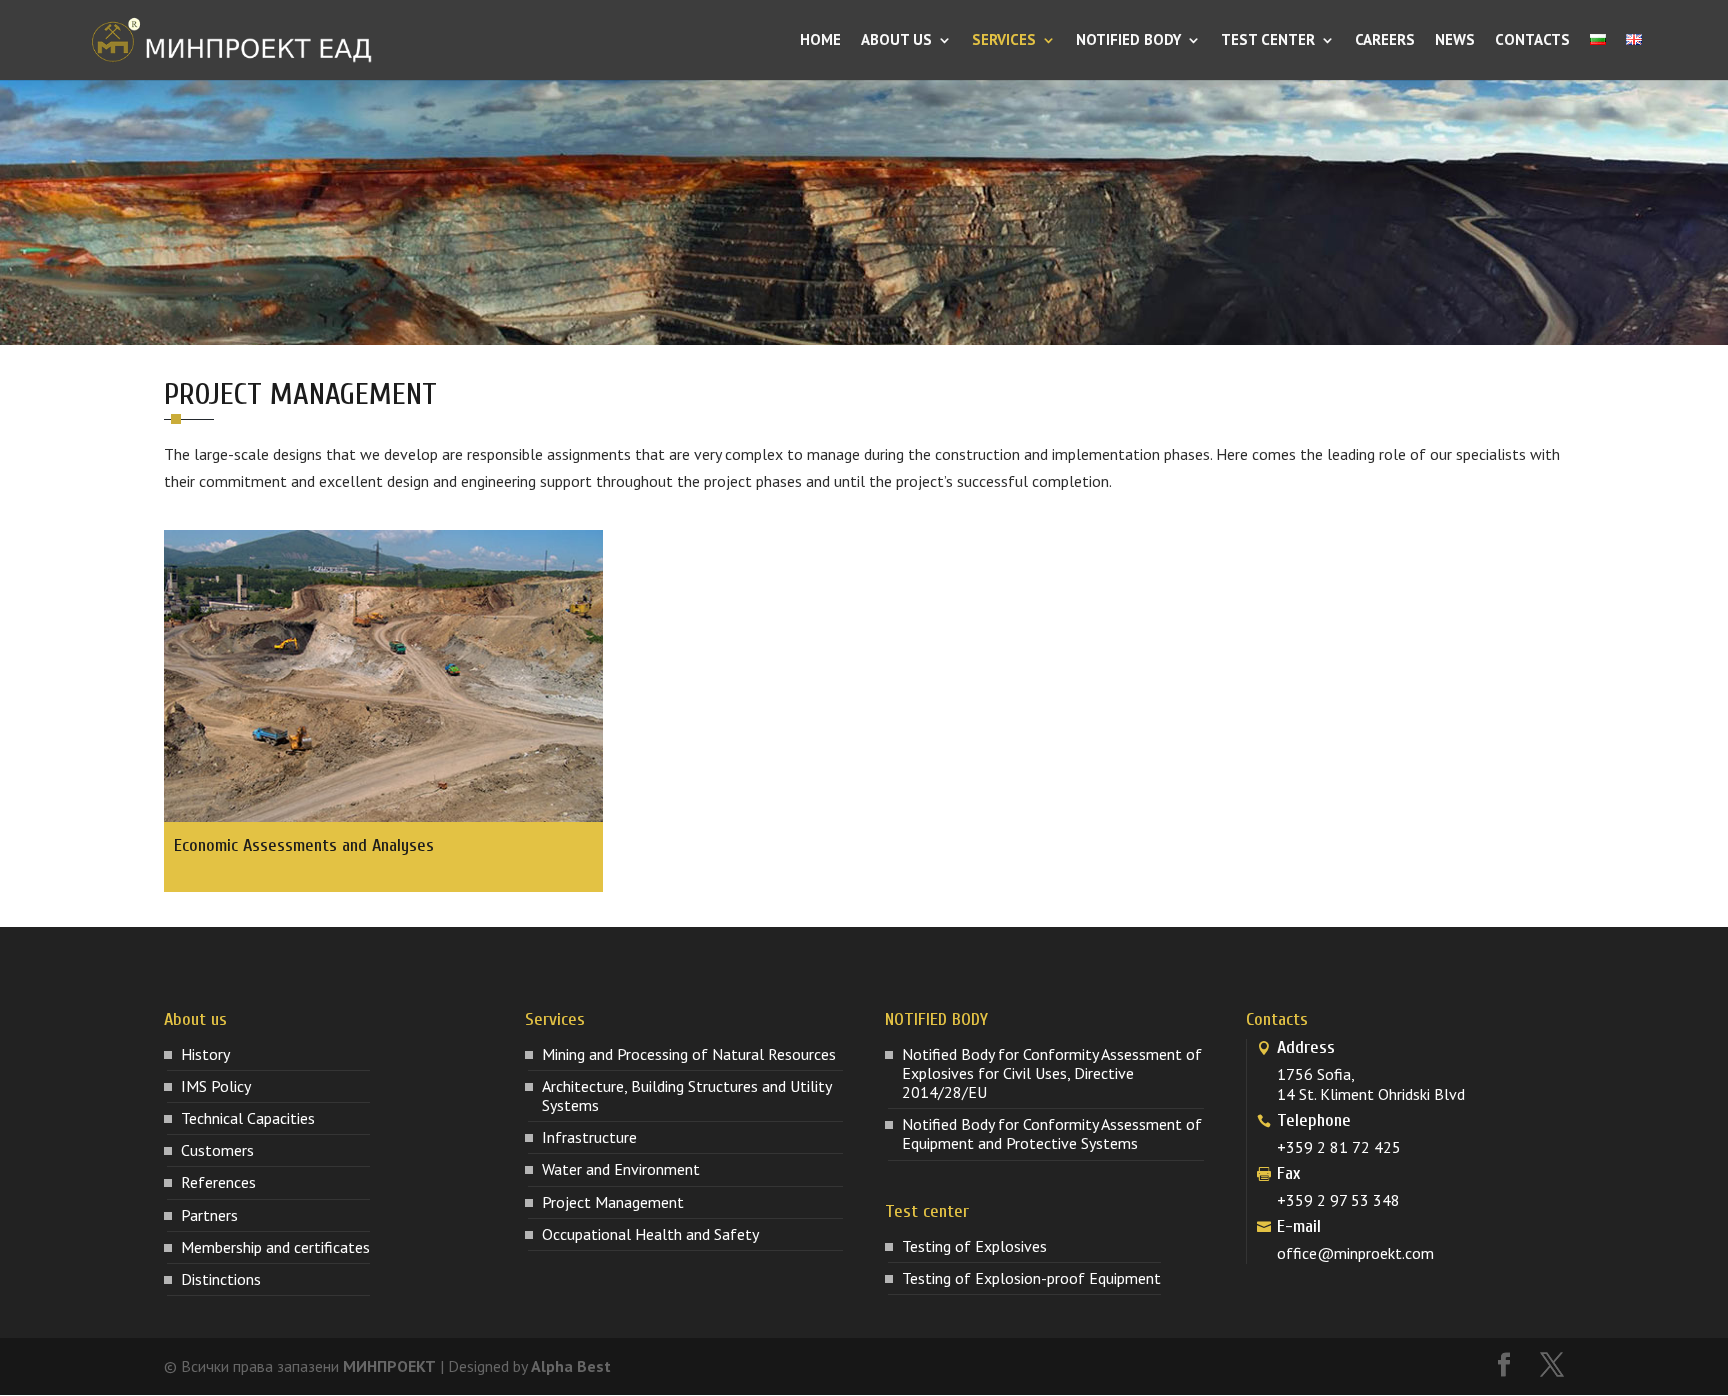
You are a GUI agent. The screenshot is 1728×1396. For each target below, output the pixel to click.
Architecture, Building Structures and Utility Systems (687, 1095)
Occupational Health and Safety (650, 1234)
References (218, 1182)
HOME (820, 41)
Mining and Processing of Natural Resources (689, 1054)
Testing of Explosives (974, 1246)
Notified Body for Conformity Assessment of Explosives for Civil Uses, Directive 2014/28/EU (1052, 1073)
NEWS (1455, 41)
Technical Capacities (248, 1118)
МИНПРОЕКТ (389, 1366)
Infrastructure (589, 1137)
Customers (217, 1150)
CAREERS (1385, 41)
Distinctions (221, 1279)
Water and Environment (621, 1169)
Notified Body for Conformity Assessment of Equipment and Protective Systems (1052, 1133)
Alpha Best (571, 1366)
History (205, 1054)
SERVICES (1004, 41)
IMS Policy (216, 1086)
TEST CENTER (1268, 41)
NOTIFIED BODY (1128, 41)
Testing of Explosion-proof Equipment (1031, 1278)
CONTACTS (1532, 41)
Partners (209, 1215)
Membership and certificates (275, 1247)
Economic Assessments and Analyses (304, 845)
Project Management (613, 1202)
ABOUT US (896, 41)
